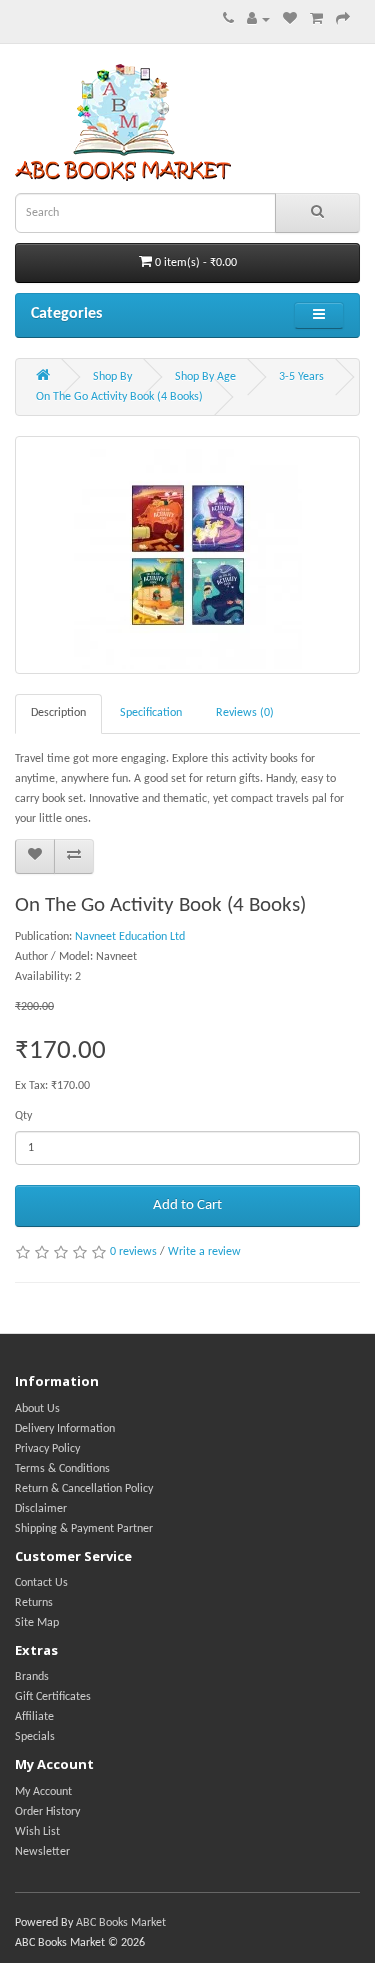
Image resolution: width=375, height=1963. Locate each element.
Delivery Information (65, 1429)
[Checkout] (343, 20)
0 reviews (133, 1252)
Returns (34, 1603)
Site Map (37, 1623)
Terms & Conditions (62, 1469)
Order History (47, 1812)
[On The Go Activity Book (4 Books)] (187, 555)
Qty (23, 1116)
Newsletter (42, 1852)
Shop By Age (205, 377)
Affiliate (34, 1717)
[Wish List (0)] (290, 20)
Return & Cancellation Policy (84, 1489)
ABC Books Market (121, 1923)
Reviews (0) (245, 713)
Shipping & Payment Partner (84, 1529)
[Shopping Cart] (316, 20)
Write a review (204, 1252)
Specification (151, 713)
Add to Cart (187, 1205)
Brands (32, 1677)
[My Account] (258, 20)
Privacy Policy (47, 1449)
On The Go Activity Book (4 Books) (119, 397)
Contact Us (41, 1583)
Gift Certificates (53, 1697)
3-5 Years (301, 377)
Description (58, 713)
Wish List (37, 1832)
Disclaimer (41, 1509)
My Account (43, 1792)
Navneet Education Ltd (130, 937)
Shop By (112, 377)
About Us (37, 1409)
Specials (35, 1737)
